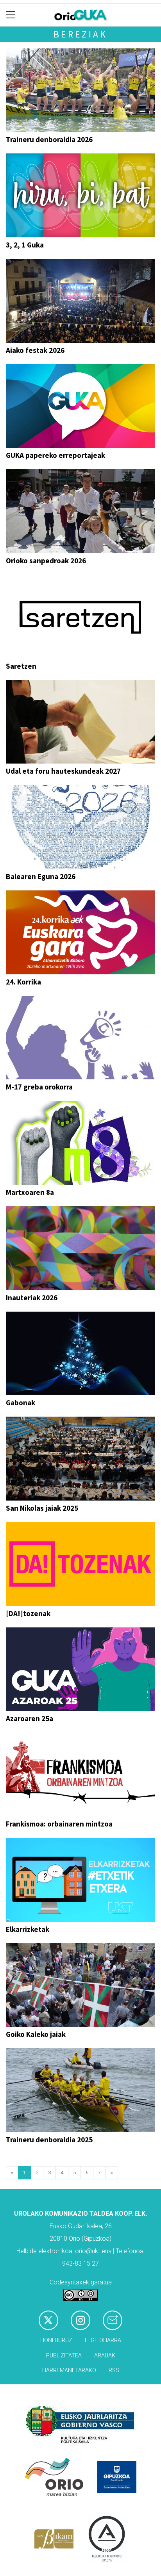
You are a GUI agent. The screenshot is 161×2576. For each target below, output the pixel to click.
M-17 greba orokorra (39, 1087)
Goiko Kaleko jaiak (36, 2034)
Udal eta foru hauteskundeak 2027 (63, 771)
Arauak (105, 2356)
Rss (114, 2370)
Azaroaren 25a (30, 1718)
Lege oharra (103, 2340)
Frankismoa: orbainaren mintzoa (59, 1824)
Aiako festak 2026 (35, 350)
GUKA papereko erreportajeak (55, 455)
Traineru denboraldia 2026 (49, 139)
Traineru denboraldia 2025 (49, 2140)
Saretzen (21, 666)
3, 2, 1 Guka (25, 245)
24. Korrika (23, 982)
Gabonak (21, 1403)
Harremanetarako (69, 2370)
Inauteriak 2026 (32, 1298)
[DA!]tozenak (28, 1613)
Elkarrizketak (28, 1929)
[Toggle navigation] (11, 15)
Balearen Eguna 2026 (41, 876)
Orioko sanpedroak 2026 (46, 561)
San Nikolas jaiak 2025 (42, 1508)
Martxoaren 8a (30, 1192)
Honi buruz (56, 2340)
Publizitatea (64, 2356)
